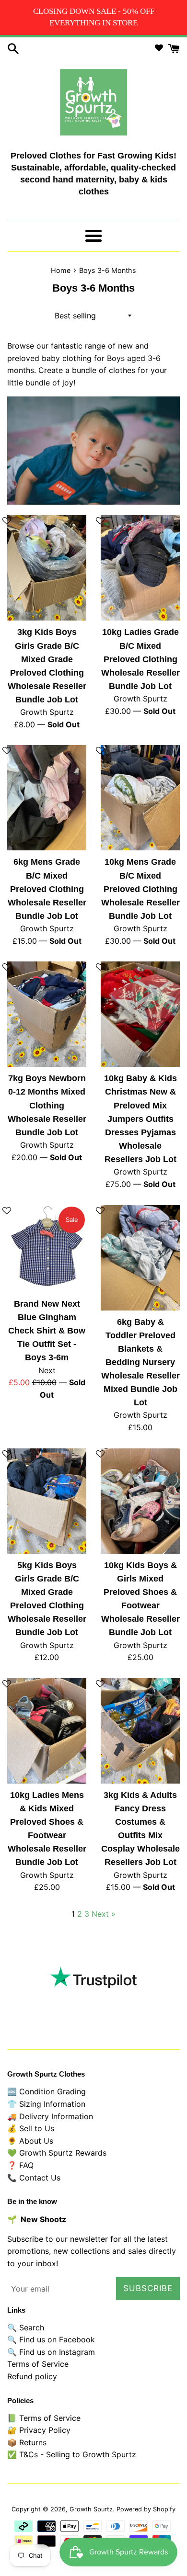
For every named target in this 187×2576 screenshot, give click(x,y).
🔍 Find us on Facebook (51, 2339)
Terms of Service (38, 2364)
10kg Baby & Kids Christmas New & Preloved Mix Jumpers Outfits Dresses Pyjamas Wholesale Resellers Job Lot (140, 1119)
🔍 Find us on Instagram (51, 2352)
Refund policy (32, 2376)
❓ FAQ (20, 2165)
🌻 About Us (30, 2141)
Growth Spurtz (91, 2509)
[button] (100, 525)
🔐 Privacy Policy (39, 2430)
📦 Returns (27, 2442)
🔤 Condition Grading (47, 2091)
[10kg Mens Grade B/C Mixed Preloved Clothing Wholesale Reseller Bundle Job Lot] (140, 798)
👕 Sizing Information (46, 2104)
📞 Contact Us (34, 2178)
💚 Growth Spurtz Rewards (57, 2153)
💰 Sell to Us (31, 2128)
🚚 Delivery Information (50, 2116)
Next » (104, 1914)
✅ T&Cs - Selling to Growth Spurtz (72, 2454)
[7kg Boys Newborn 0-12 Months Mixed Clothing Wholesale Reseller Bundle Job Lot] (47, 1014)
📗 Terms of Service (44, 2418)
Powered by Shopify (146, 2509)
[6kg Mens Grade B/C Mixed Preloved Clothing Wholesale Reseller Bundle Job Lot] (47, 798)
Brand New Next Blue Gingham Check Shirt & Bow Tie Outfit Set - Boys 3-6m (47, 1331)
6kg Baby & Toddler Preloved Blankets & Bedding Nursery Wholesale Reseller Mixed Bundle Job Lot (140, 1362)
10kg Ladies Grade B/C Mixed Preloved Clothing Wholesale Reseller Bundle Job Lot (140, 659)
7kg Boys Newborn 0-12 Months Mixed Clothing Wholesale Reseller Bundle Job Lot (47, 1105)
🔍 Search (26, 2327)
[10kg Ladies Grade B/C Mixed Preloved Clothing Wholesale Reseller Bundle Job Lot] (140, 568)
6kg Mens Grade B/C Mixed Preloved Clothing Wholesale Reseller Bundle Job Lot (47, 889)
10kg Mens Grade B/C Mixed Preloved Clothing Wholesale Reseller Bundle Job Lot (140, 889)
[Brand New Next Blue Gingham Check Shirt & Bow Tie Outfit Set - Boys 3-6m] (47, 1249)
